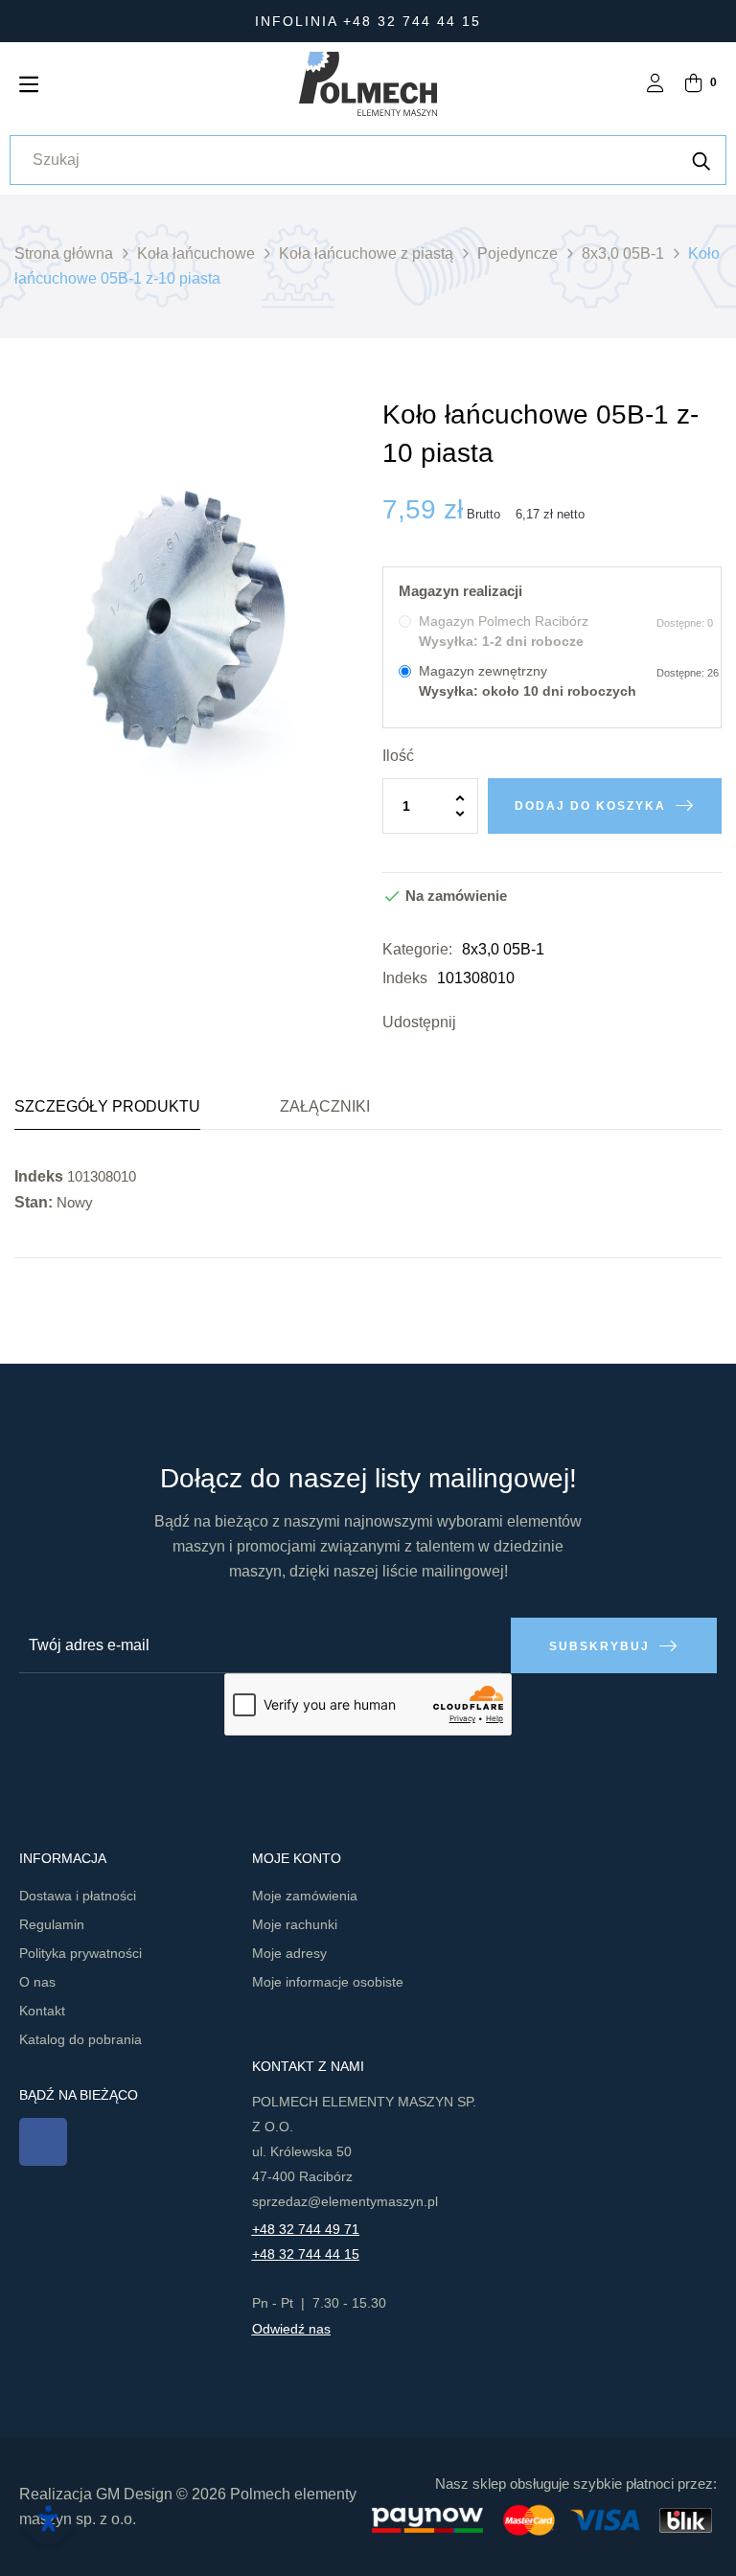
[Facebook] (43, 2142)
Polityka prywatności (80, 1953)
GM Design (134, 2494)
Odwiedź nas (291, 2329)
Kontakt (42, 2011)
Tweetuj (504, 1023)
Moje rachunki (295, 1924)
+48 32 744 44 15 (306, 2254)
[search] (701, 160)
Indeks (405, 978)
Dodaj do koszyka (590, 806)
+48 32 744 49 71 (306, 2229)
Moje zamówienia (305, 1896)
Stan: (34, 1202)
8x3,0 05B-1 (503, 949)
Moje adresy (289, 1953)
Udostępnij (475, 1023)
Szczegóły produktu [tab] (107, 1106)
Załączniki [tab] (325, 1106)
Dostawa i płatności (78, 1896)
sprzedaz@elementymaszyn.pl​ (345, 2201)
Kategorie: (417, 949)
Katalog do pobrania (80, 2039)
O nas (37, 1982)
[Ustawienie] (655, 85)
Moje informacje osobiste (328, 1982)
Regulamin (52, 1924)
